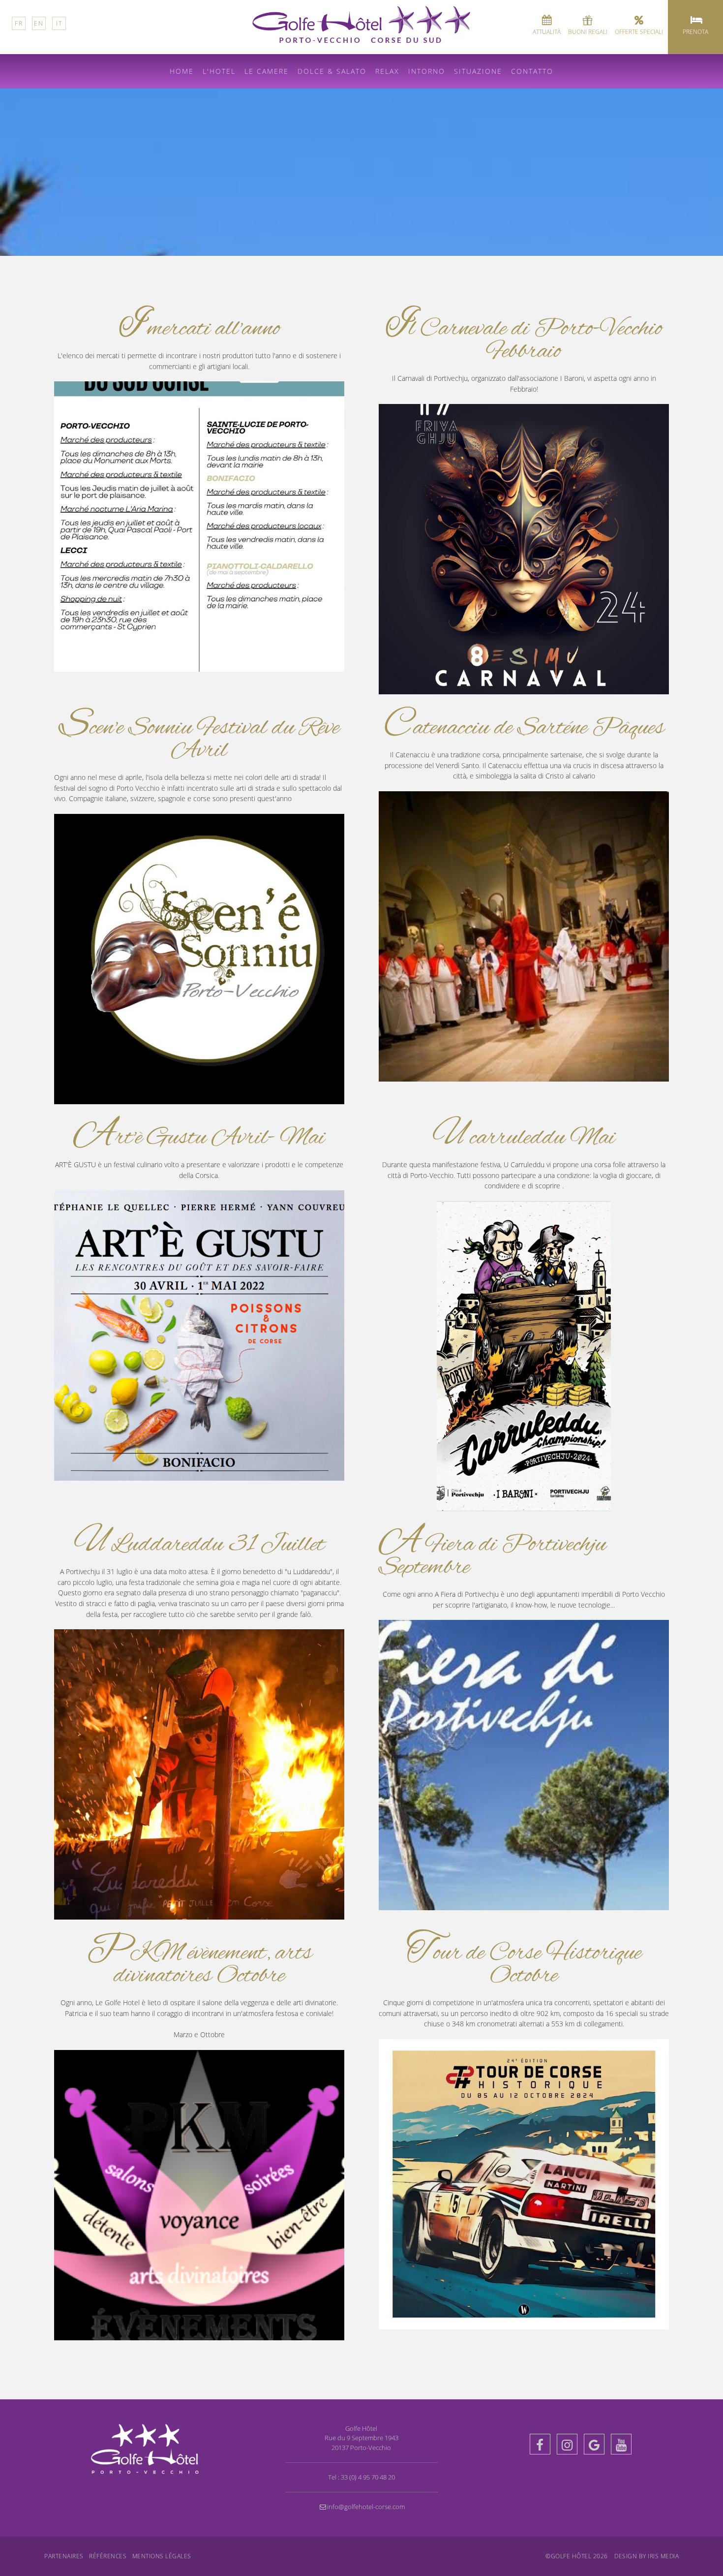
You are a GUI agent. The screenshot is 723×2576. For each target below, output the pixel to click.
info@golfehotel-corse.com (366, 2507)
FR (19, 23)
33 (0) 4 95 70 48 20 (368, 2477)
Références (108, 2556)
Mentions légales (162, 2556)
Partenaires (64, 2556)
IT (59, 23)
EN (39, 23)
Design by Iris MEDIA (647, 2556)
